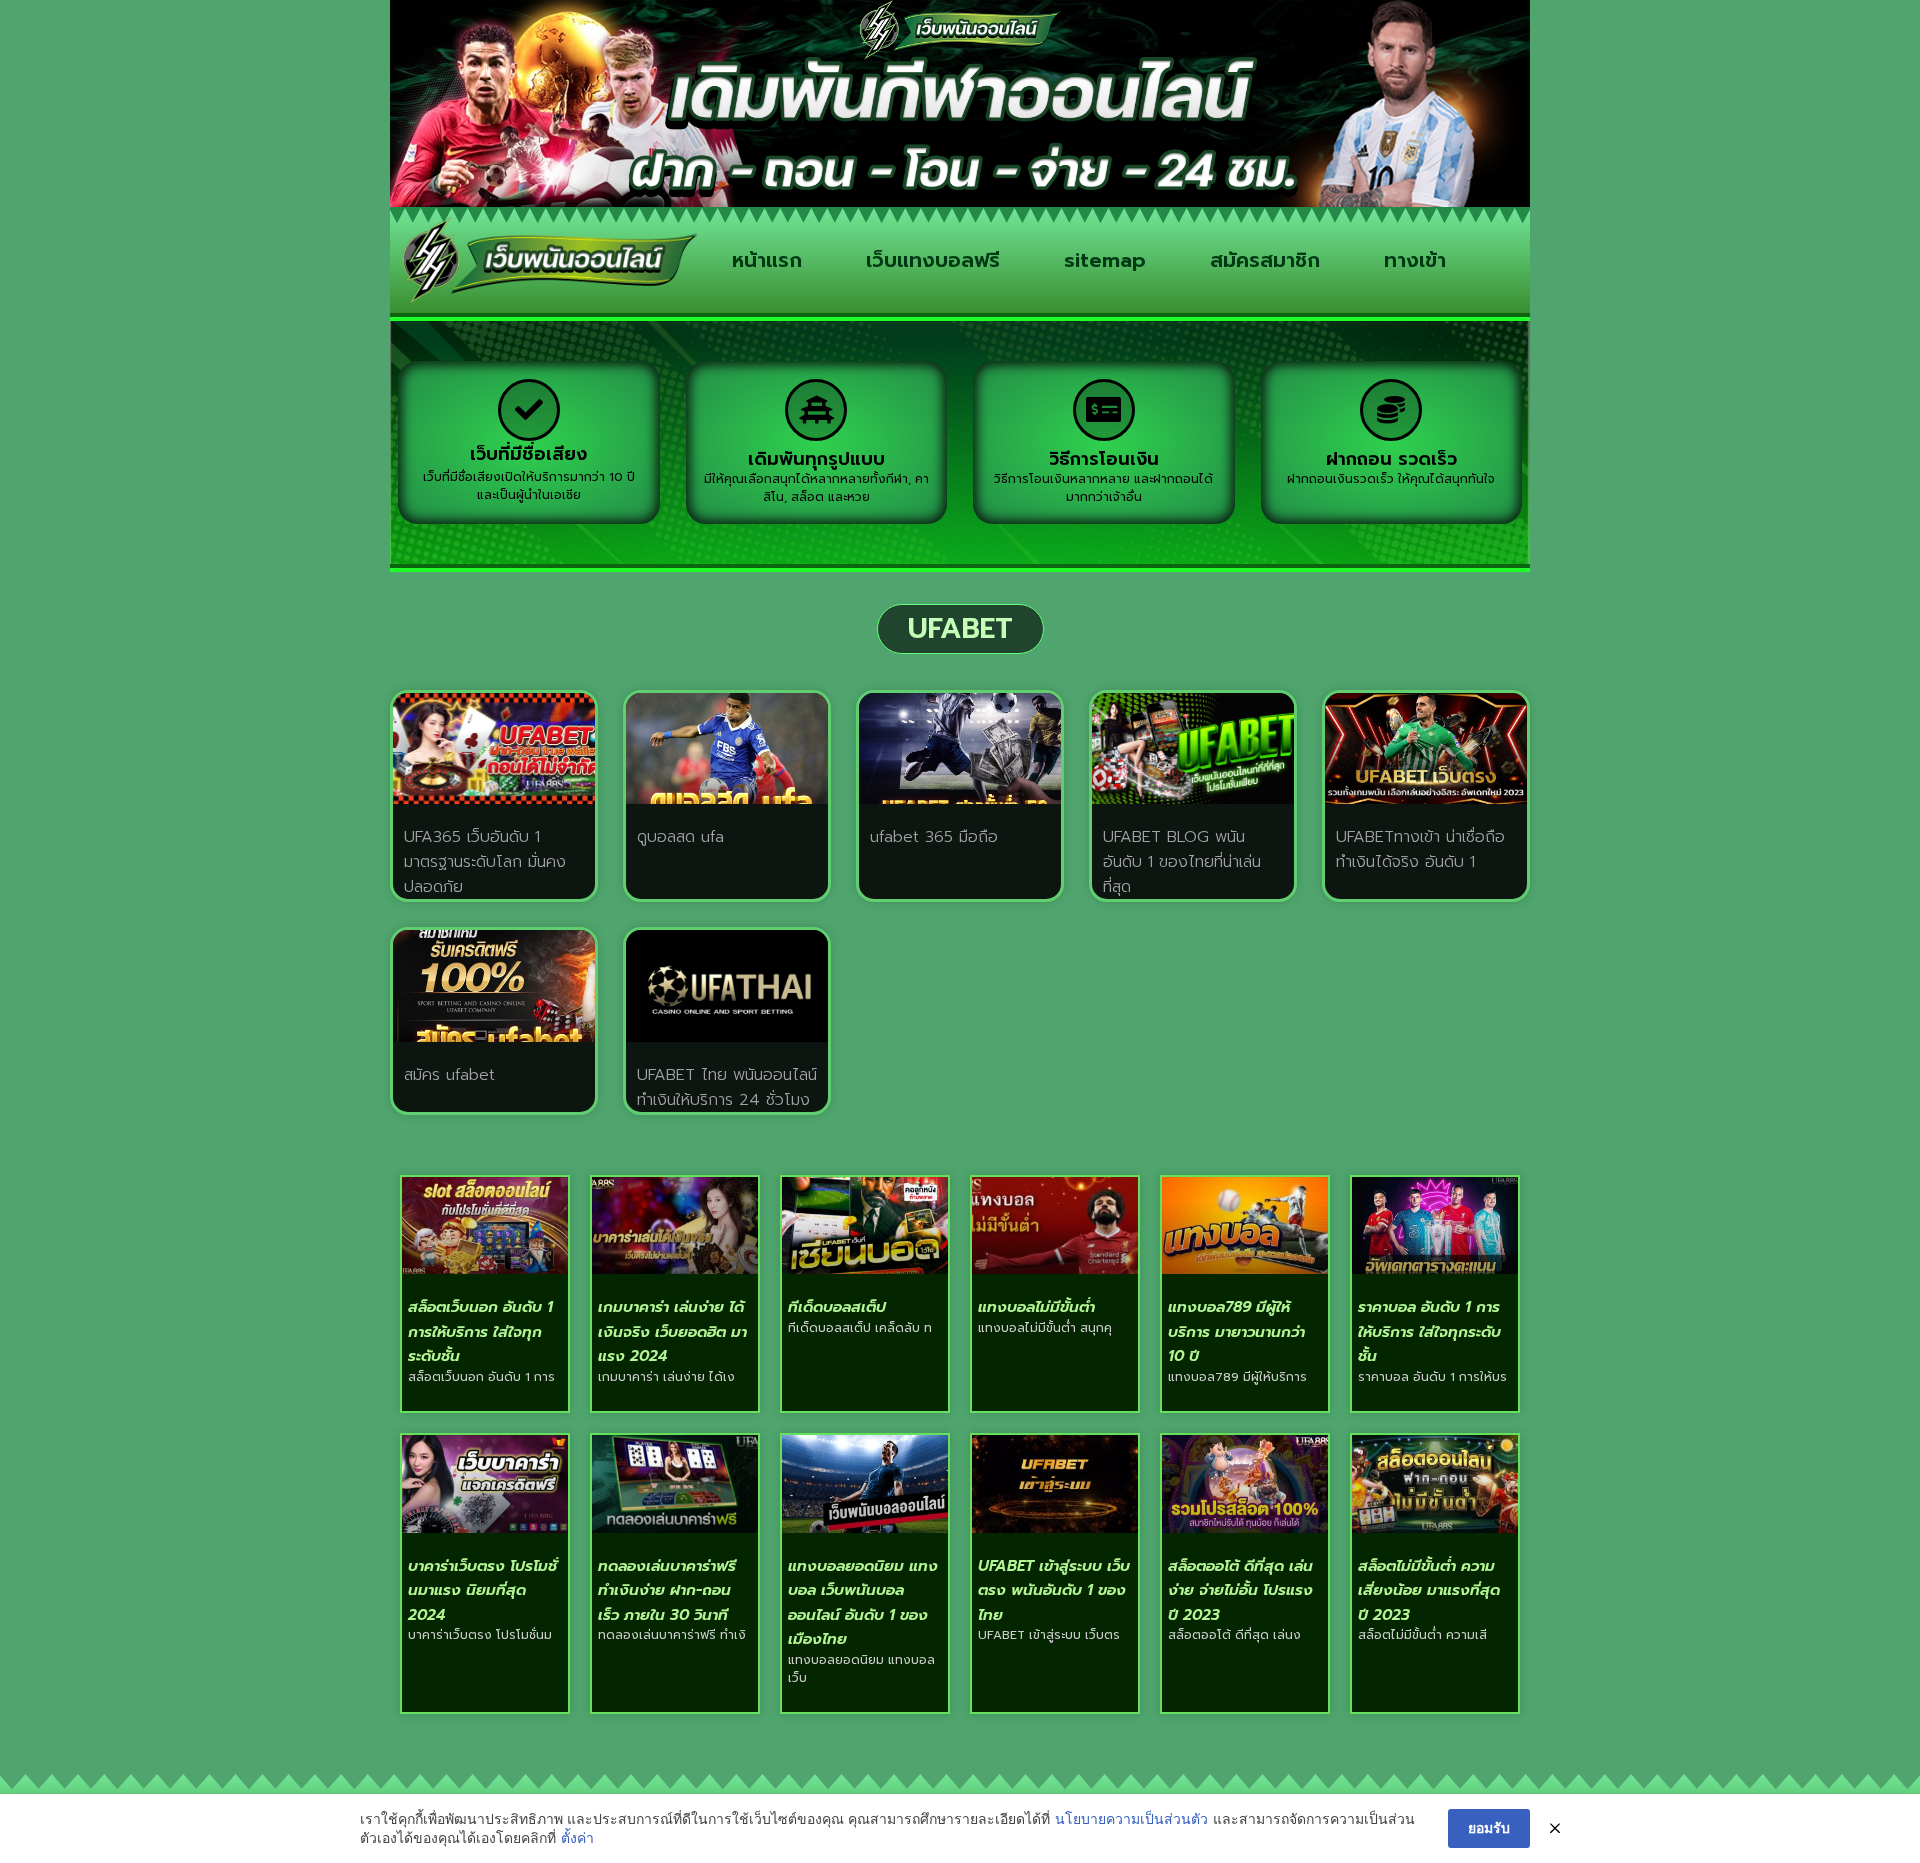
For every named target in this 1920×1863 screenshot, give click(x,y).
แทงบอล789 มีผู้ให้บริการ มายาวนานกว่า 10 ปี (1236, 1331)
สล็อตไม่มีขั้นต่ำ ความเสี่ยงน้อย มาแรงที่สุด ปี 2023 (1429, 1590)
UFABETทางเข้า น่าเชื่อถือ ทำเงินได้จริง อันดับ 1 (1420, 849)
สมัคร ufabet (449, 1075)
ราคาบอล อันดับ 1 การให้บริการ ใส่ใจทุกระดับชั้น (1429, 1331)
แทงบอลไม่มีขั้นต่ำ (1036, 1307)
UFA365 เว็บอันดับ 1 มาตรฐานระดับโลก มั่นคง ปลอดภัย (485, 862)
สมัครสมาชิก (1265, 260)
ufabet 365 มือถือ (934, 837)
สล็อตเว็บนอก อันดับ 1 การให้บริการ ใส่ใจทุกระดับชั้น (480, 1331)
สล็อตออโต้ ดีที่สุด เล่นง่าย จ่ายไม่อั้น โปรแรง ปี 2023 (1240, 1590)
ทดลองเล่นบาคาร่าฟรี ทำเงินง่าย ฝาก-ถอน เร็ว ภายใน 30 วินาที (667, 1590)
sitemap (1105, 260)
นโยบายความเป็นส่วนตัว (1131, 1818)
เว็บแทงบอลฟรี (933, 260)
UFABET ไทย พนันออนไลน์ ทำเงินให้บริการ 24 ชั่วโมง (727, 1087)
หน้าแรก (767, 260)
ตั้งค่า (577, 1837)
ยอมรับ (1489, 1827)
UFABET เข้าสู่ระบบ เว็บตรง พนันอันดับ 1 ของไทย (1054, 1590)
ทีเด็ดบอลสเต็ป (837, 1307)
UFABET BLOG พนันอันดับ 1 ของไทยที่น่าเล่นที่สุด (1182, 862)
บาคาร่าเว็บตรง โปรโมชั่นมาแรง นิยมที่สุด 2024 (482, 1590)
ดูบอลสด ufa (680, 837)
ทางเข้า (1415, 260)
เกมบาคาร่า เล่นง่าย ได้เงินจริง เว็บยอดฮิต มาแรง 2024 (672, 1331)
